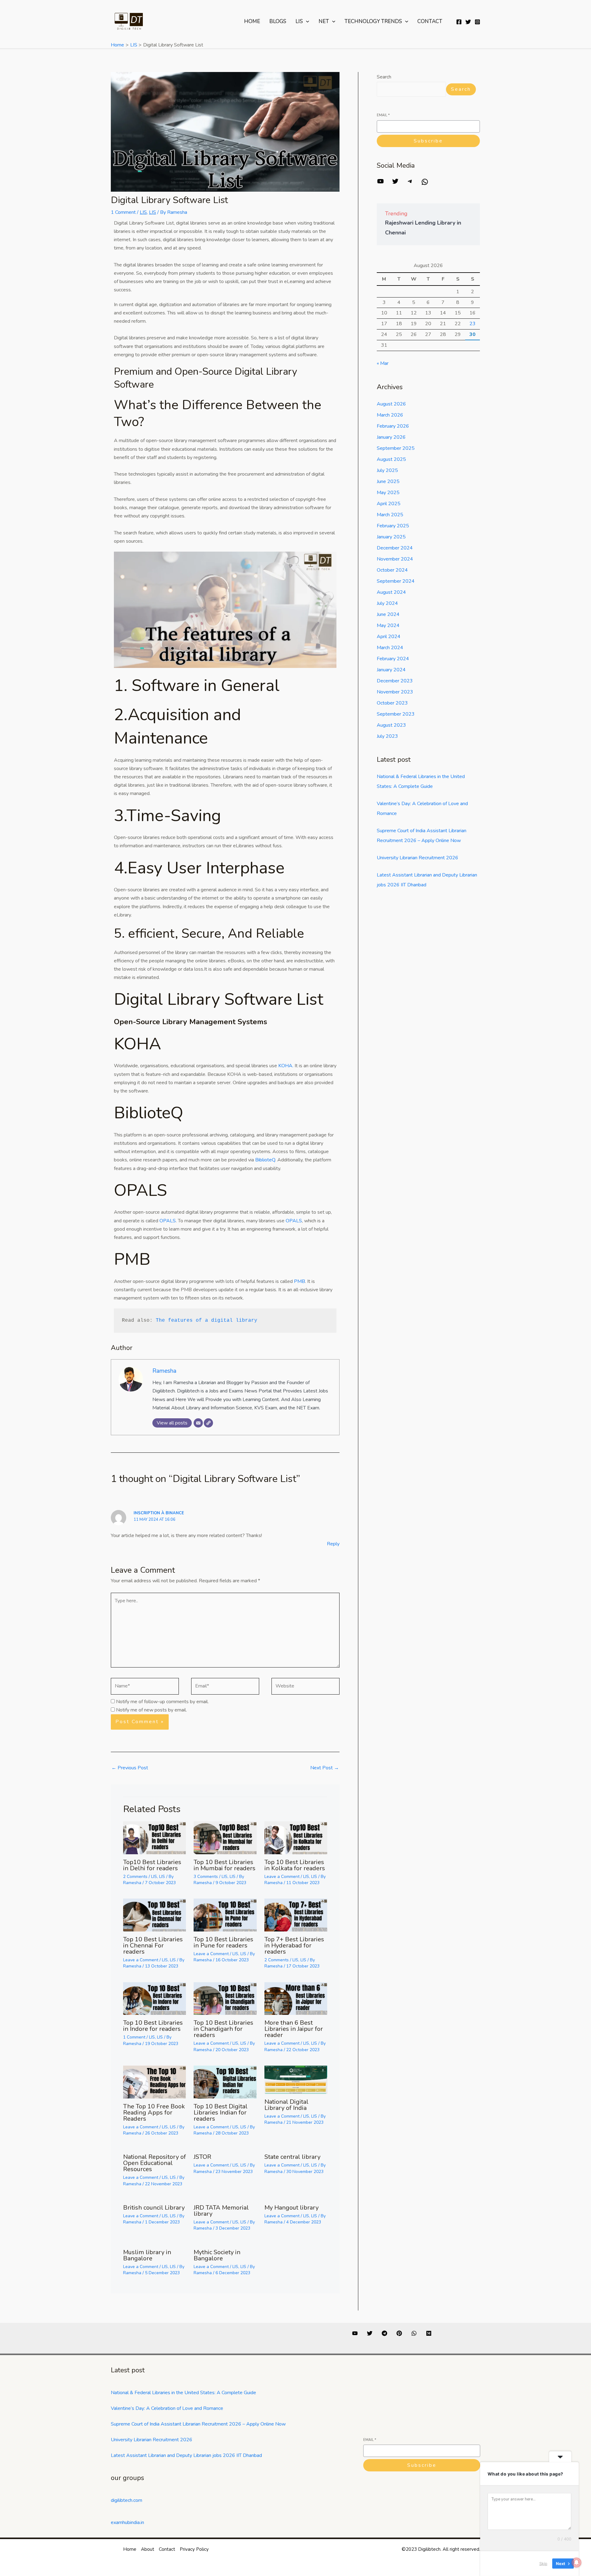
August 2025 (391, 459)
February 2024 (393, 659)
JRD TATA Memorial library (221, 2211)
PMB (132, 1259)
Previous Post (130, 1768)
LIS (299, 21)
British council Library (154, 2208)
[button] (306, 22)
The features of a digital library (205, 1320)
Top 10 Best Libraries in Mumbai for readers (225, 1865)
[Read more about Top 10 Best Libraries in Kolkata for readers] (296, 1837)
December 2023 (395, 681)
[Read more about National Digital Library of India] (296, 2079)
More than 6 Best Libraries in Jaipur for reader (294, 2029)
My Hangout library (291, 2208)
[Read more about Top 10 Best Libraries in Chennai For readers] (155, 1915)
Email (383, 115)
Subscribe (428, 141)
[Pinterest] (399, 2333)
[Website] (208, 1423)
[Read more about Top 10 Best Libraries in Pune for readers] (225, 1915)
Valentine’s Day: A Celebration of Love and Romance (167, 2408)
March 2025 (390, 515)
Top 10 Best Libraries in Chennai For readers (153, 1945)
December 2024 (395, 548)
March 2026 (390, 415)
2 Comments (135, 1877)
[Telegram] (410, 183)
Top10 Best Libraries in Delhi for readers (152, 1865)
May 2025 (388, 493)
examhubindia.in (127, 2522)
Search (384, 77)
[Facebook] (459, 22)
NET (324, 21)
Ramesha (164, 1371)
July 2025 (387, 470)
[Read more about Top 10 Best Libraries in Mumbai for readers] (225, 1837)
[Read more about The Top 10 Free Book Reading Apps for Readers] (155, 2082)
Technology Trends (373, 21)
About (148, 2549)
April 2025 (389, 504)
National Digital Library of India (286, 2105)
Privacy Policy (194, 2549)
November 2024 (395, 559)
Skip (543, 2563)
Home (252, 21)
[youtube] (355, 2333)
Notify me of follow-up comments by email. (162, 1702)
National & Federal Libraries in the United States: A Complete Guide (183, 2393)
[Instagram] (477, 22)
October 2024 (392, 570)
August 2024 (391, 592)
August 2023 (391, 725)
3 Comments (206, 1877)
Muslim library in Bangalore (147, 2255)
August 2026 (391, 404)
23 (472, 324)
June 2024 (388, 614)
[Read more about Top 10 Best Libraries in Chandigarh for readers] (225, 1998)
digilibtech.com (127, 2500)
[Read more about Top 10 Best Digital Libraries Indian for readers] (225, 2082)
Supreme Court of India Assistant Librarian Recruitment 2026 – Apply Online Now (198, 2424)
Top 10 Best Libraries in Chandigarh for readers (223, 2029)
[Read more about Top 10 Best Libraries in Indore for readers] (155, 1998)
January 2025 (391, 537)
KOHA (137, 1044)
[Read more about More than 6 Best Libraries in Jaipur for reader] (296, 1998)
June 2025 (388, 481)
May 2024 (388, 625)
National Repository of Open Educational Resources (155, 2163)
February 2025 (393, 526)
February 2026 (393, 426)
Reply (333, 1544)
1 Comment (123, 212)
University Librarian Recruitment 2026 (418, 858)
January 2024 (391, 670)
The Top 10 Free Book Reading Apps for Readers (154, 2113)
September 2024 (396, 581)
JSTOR (202, 2157)
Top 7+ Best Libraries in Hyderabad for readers (294, 1945)
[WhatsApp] (425, 184)
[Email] (198, 1423)
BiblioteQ (149, 1113)
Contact (430, 21)
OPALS (141, 1190)
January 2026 (391, 437)
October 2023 (392, 703)
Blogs (278, 21)
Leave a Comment (282, 1877)
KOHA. (286, 1066)
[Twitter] (468, 22)
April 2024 (389, 637)
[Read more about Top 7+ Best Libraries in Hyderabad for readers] (296, 1915)
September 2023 (396, 714)
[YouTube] (380, 183)
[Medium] (429, 2333)
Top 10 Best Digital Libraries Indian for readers (221, 2113)
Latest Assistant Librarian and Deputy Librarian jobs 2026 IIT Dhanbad (186, 2455)
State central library (292, 2157)
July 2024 (387, 603)
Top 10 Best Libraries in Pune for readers (223, 1942)
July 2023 (387, 736)
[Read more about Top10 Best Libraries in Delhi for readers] (155, 1837)
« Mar (383, 363)
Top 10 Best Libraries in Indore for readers (153, 2026)
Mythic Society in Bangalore (217, 2255)
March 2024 (390, 648)
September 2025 (396, 448)
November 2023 (395, 692)
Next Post (325, 1768)
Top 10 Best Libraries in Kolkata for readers (295, 1865)
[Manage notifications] (577, 2562)
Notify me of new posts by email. (151, 1710)
